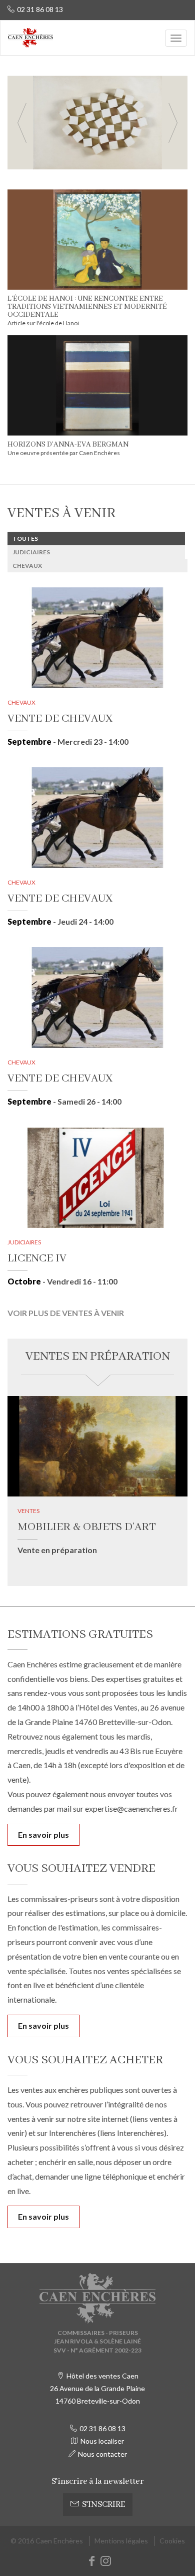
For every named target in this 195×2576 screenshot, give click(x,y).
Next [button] (173, 123)
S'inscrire (103, 2505)
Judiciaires (31, 552)
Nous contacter (102, 2454)
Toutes (25, 539)
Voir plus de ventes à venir (66, 1313)
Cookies (172, 2541)
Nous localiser (102, 2441)
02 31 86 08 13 (40, 9)
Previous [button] (22, 123)
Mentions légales (121, 2541)
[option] (97, 123)
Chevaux (27, 566)
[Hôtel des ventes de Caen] (30, 38)
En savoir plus (43, 1835)
